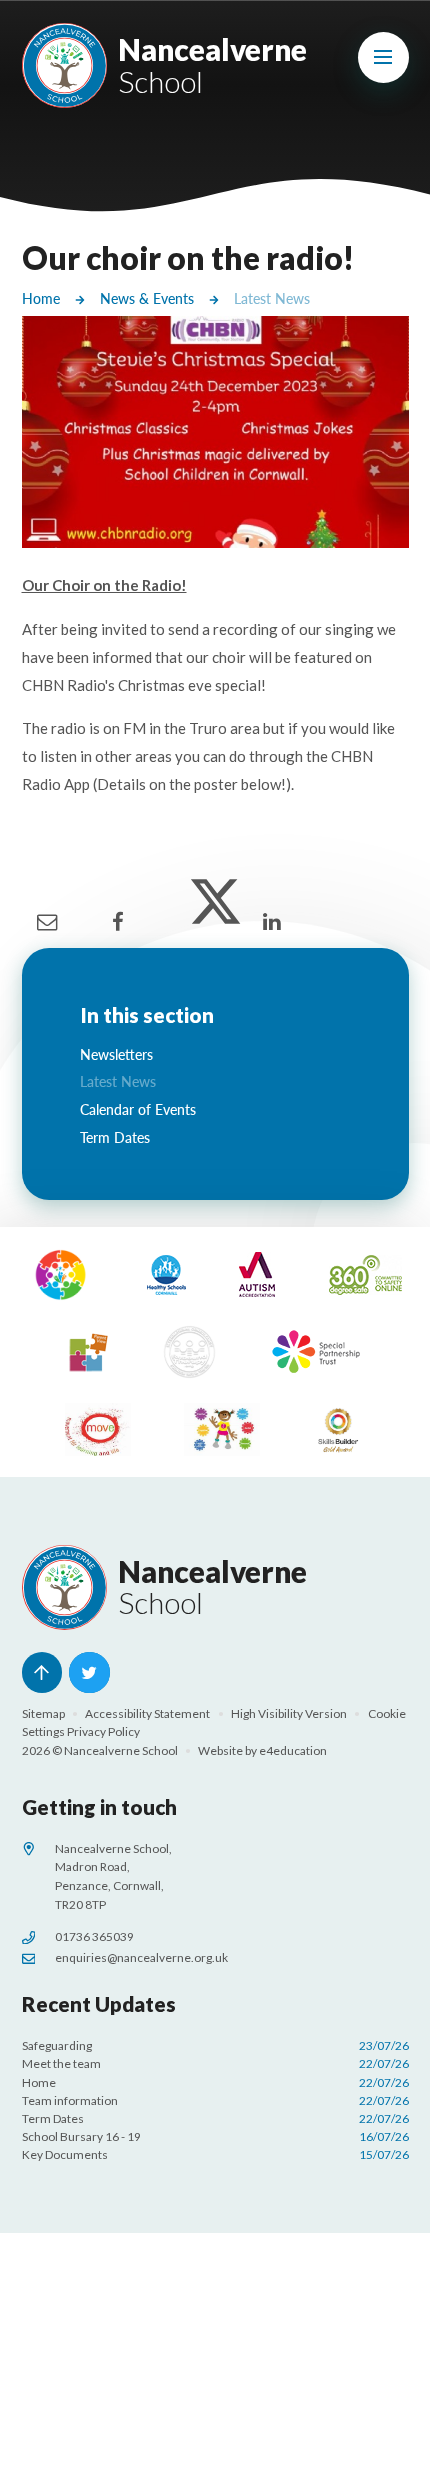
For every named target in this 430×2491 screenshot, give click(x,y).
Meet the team (215, 2063)
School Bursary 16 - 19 (215, 2136)
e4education (293, 1750)
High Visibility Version (289, 1713)
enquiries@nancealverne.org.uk (141, 1957)
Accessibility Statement (147, 1713)
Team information (215, 2100)
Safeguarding (215, 2045)
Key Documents (215, 2154)
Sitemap (43, 1713)
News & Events (147, 299)
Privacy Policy (103, 1731)
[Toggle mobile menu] (383, 57)
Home (41, 299)
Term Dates (215, 2118)
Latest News (272, 299)
